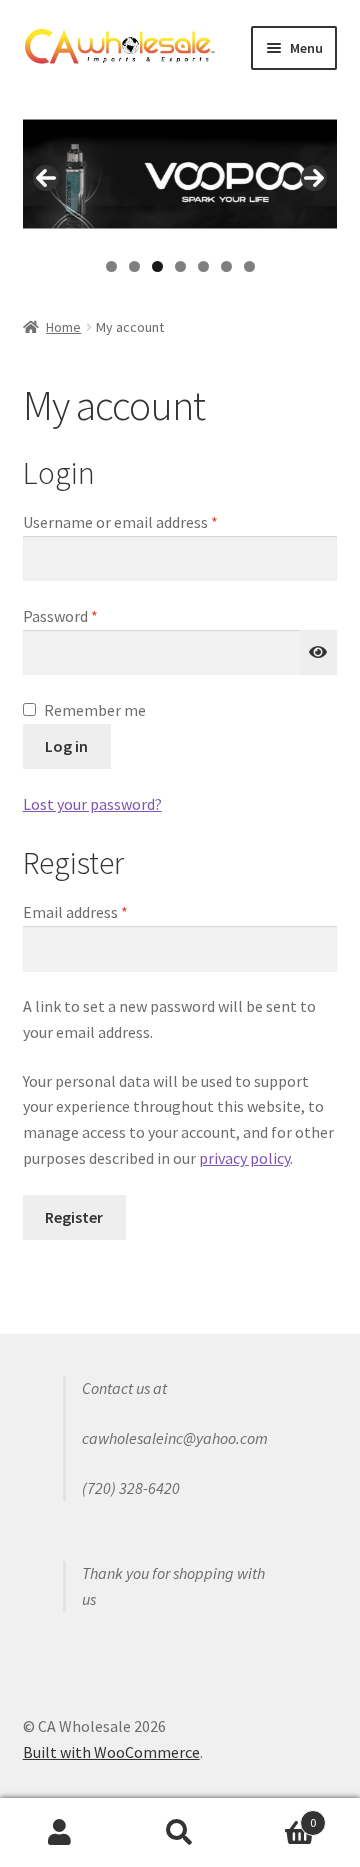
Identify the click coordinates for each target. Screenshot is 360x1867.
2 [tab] (134, 266)
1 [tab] (111, 266)
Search (180, 1833)
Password (90, 615)
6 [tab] (226, 266)
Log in (66, 746)
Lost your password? (92, 804)
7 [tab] (249, 266)
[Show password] (319, 653)
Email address (105, 911)
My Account (60, 1833)
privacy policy (244, 1158)
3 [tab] (157, 266)
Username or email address (150, 521)
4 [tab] (180, 266)
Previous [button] (46, 178)
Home (63, 327)
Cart (278, 1815)
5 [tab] (203, 266)
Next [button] (314, 178)
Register (74, 1217)
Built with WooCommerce (111, 1752)
